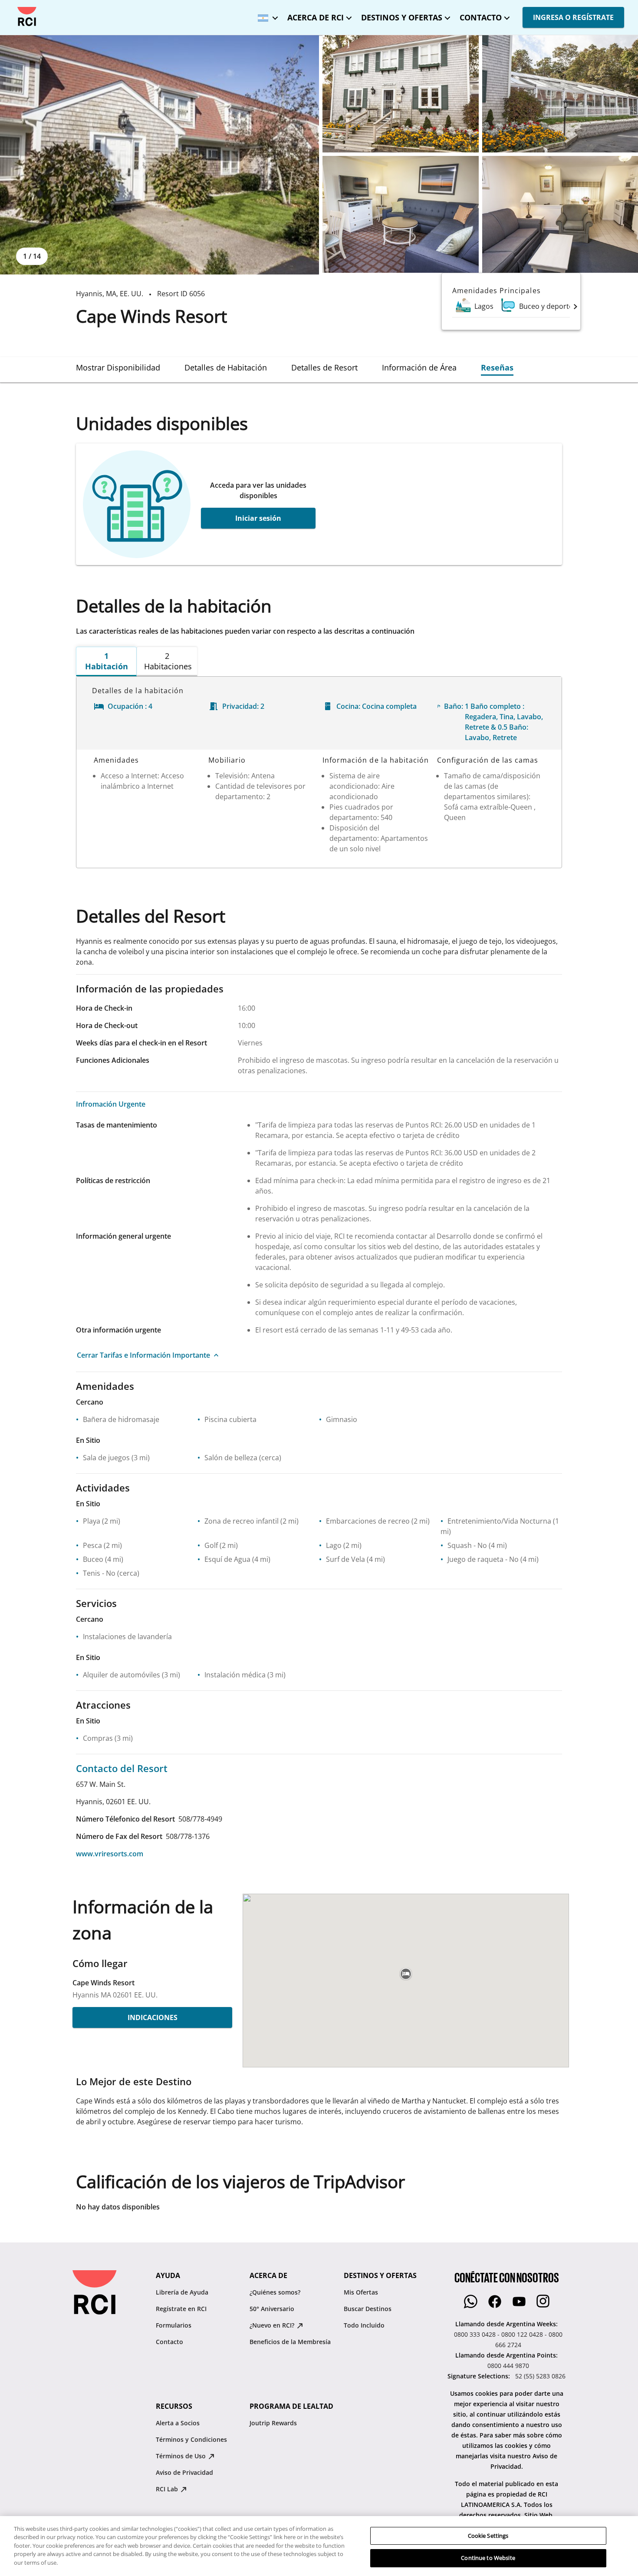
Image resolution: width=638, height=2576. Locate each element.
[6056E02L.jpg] (401, 94)
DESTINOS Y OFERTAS (402, 17)
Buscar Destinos (368, 2309)
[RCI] (27, 17)
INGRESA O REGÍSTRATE (573, 17)
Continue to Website (488, 2558)
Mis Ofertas (361, 2292)
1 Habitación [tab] (107, 661)
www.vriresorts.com (110, 1854)
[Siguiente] (576, 306)
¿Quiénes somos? (275, 2292)
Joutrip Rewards (273, 2423)
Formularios (174, 2325)
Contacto (169, 2342)
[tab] (118, 367)
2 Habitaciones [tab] (168, 661)
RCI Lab (168, 2489)
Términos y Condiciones (191, 2439)
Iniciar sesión (258, 518)
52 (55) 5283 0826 (540, 2376)
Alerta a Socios (178, 2423)
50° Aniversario (272, 2309)
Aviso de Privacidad (184, 2472)
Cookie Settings (488, 2536)
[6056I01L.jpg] (401, 215)
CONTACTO (481, 17)
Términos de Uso (182, 2456)
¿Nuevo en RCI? (273, 2325)
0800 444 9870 (508, 2366)
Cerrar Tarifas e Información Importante (143, 1355)
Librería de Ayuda (182, 2292)
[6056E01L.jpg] (159, 155)
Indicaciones (153, 2017)
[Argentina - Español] (266, 15)
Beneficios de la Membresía (290, 2342)
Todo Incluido (364, 2325)
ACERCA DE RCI (316, 17)
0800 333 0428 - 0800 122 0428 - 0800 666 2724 (508, 2340)
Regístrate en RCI (181, 2309)
